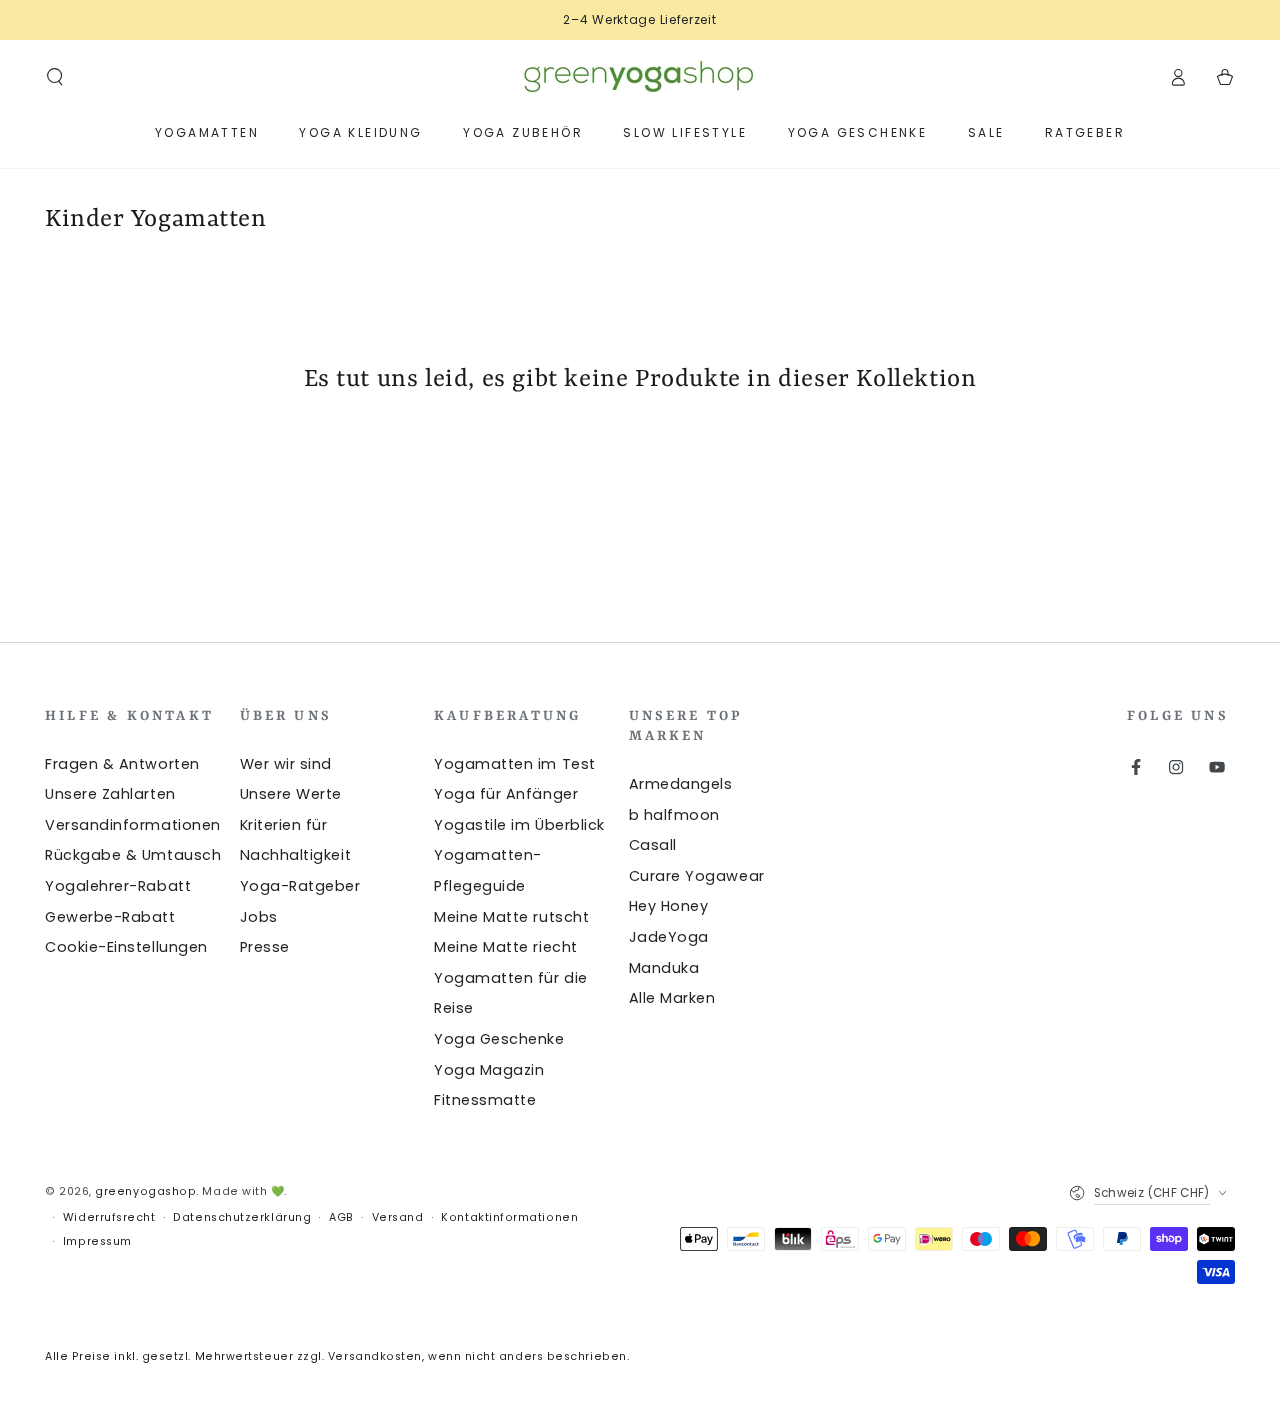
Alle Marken (672, 998)
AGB (341, 1217)
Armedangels (681, 784)
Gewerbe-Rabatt (110, 917)
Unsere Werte (291, 794)
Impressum (97, 1241)
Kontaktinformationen (509, 1217)
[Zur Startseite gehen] (640, 77)
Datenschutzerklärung (242, 1217)
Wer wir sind (286, 764)
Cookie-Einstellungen (126, 947)
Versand (398, 1217)
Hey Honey (669, 906)
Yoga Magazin (489, 1070)
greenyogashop (145, 1191)
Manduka (664, 968)
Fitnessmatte (485, 1100)
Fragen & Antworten (122, 764)
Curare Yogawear (697, 876)
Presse (265, 947)
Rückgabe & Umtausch (133, 855)
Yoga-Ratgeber (300, 886)
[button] (55, 77)
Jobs (259, 917)
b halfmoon (674, 815)
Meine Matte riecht (506, 947)
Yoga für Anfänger (506, 794)
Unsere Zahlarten (110, 794)
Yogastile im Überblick (519, 825)
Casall (653, 845)
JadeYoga (669, 937)
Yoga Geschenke (499, 1039)
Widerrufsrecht (109, 1217)
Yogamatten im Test (515, 764)
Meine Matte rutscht (511, 917)
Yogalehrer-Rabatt (118, 886)
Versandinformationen (133, 825)
